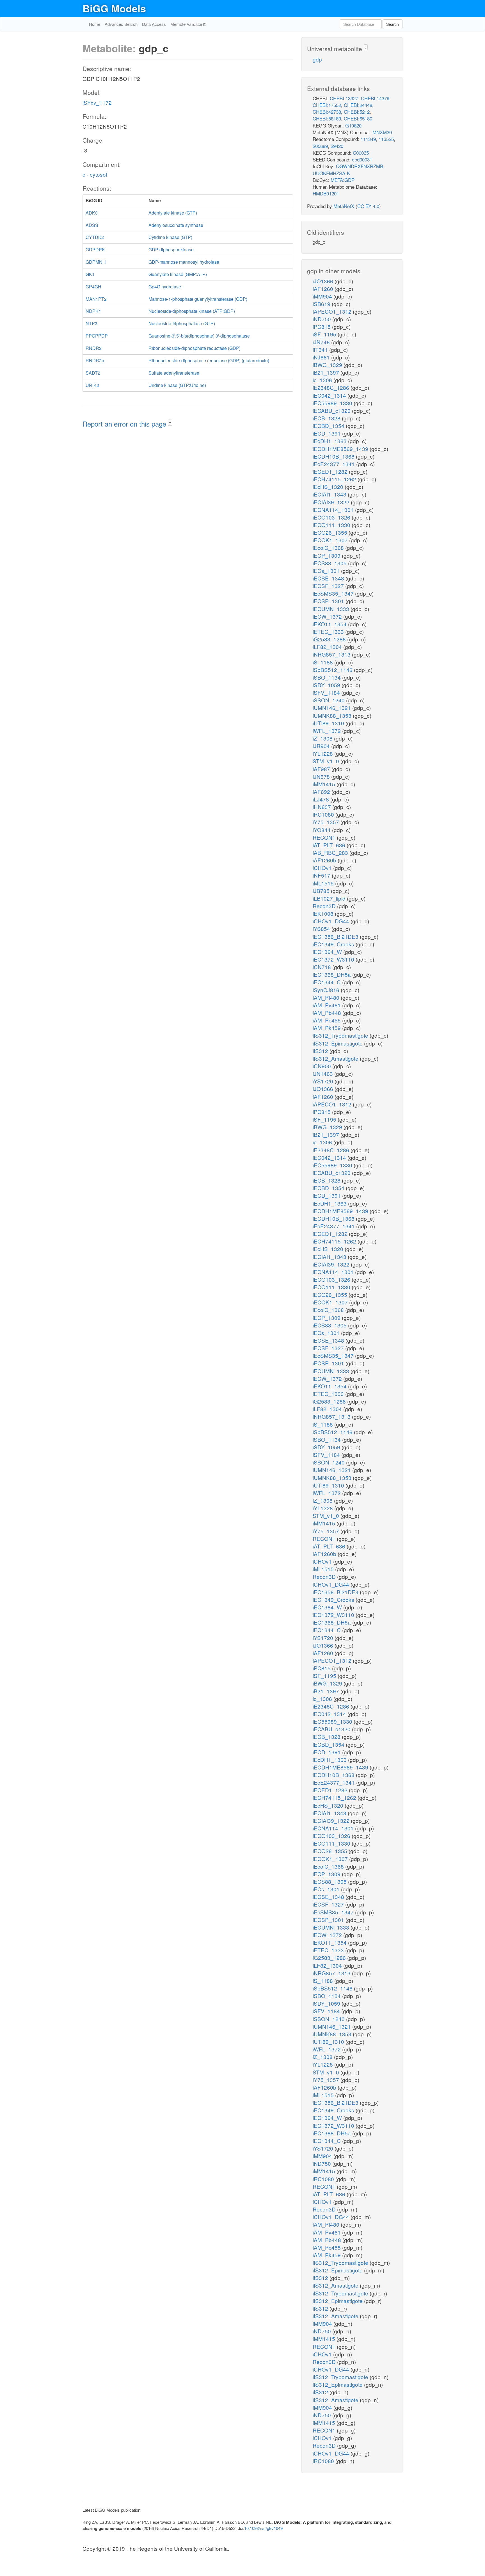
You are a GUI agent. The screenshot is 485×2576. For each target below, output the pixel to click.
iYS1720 (324, 1081)
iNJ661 (322, 357)
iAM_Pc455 (327, 1020)
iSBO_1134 (327, 677)
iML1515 (324, 883)
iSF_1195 (325, 334)
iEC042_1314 (330, 395)
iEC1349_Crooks (334, 944)
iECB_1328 (327, 418)
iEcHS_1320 (329, 487)
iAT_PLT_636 (330, 845)
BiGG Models (114, 8)
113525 (386, 139)
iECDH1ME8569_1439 (341, 449)
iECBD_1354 (329, 426)
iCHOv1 (323, 868)
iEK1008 (324, 913)
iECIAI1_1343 (330, 494)
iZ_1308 (323, 738)
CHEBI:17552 (327, 105)
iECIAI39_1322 (332, 502)
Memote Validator (187, 24)
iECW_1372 (328, 616)
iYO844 (322, 830)
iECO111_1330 (332, 525)
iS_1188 (323, 662)
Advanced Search (121, 24)
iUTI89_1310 (329, 723)
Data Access (154, 24)
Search (393, 24)
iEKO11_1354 (330, 624)
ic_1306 (323, 380)
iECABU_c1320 (332, 410)
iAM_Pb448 (328, 1013)
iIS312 (321, 1051)
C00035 (361, 153)
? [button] (170, 423)
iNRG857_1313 (332, 654)
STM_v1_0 (327, 761)
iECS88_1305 (330, 563)
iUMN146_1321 (332, 708)
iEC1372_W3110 (334, 959)
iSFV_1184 (327, 692)
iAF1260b (325, 860)
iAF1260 (324, 289)
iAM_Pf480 (327, 997)
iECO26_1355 (331, 532)
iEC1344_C (327, 982)
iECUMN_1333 (332, 609)
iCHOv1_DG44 (332, 921)
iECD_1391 (327, 433)
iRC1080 (324, 814)
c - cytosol (95, 174)
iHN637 (322, 807)
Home (95, 24)
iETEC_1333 (329, 631)
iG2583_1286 (330, 639)
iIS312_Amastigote (336, 1058)
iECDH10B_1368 (334, 456)
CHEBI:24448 (358, 105)
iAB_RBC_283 (331, 852)
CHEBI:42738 (327, 112)
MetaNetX (344, 206)
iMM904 (323, 296)
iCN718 (322, 967)
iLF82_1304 (328, 647)
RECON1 (325, 837)
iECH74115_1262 (335, 479)
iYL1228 (323, 753)
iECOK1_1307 (331, 540)
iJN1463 (323, 1073)
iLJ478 (322, 799)
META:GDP (343, 180)
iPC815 (322, 326)
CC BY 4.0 (368, 206)
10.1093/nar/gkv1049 (263, 2528)
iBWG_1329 (328, 365)
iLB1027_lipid (330, 898)
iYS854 (322, 929)
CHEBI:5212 (357, 112)
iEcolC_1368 (329, 547)
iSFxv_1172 (97, 102)
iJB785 (322, 891)
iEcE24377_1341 (334, 464)
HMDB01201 (326, 193)
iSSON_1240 (329, 700)
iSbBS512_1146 (333, 670)
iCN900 (322, 1066)
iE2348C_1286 (332, 387)
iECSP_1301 (329, 601)
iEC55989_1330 (333, 403)
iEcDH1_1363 (330, 441)
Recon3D (325, 906)
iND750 (322, 319)
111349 (368, 139)
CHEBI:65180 (358, 118)
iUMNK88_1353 (333, 715)
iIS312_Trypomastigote (341, 1035)
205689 (320, 146)
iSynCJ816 (327, 990)
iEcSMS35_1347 (334, 593)
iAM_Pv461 (327, 1005)
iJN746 (322, 342)
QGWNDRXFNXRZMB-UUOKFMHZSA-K (349, 169)
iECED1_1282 (331, 471)
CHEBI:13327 (344, 98)
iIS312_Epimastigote (338, 1043)
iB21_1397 (327, 372)
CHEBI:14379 (375, 98)
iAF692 (322, 792)
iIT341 (321, 349)
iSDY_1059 (327, 685)
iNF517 (322, 875)
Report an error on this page (125, 424)
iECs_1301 (327, 570)
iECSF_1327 (329, 586)
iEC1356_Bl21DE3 (336, 936)
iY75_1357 (327, 822)
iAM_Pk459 (327, 1028)
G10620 (353, 125)
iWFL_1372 (327, 731)
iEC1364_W (328, 952)
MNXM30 (382, 132)
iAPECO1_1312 (333, 311)
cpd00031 (362, 159)
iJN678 (322, 776)
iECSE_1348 (329, 578)
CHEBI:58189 (327, 118)
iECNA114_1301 (334, 510)
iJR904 (322, 746)
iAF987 (322, 769)
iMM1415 (325, 784)
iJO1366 (324, 281)
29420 (337, 146)
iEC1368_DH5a (332, 974)
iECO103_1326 (332, 517)
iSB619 (322, 304)
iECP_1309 (327, 555)
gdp (317, 59)
